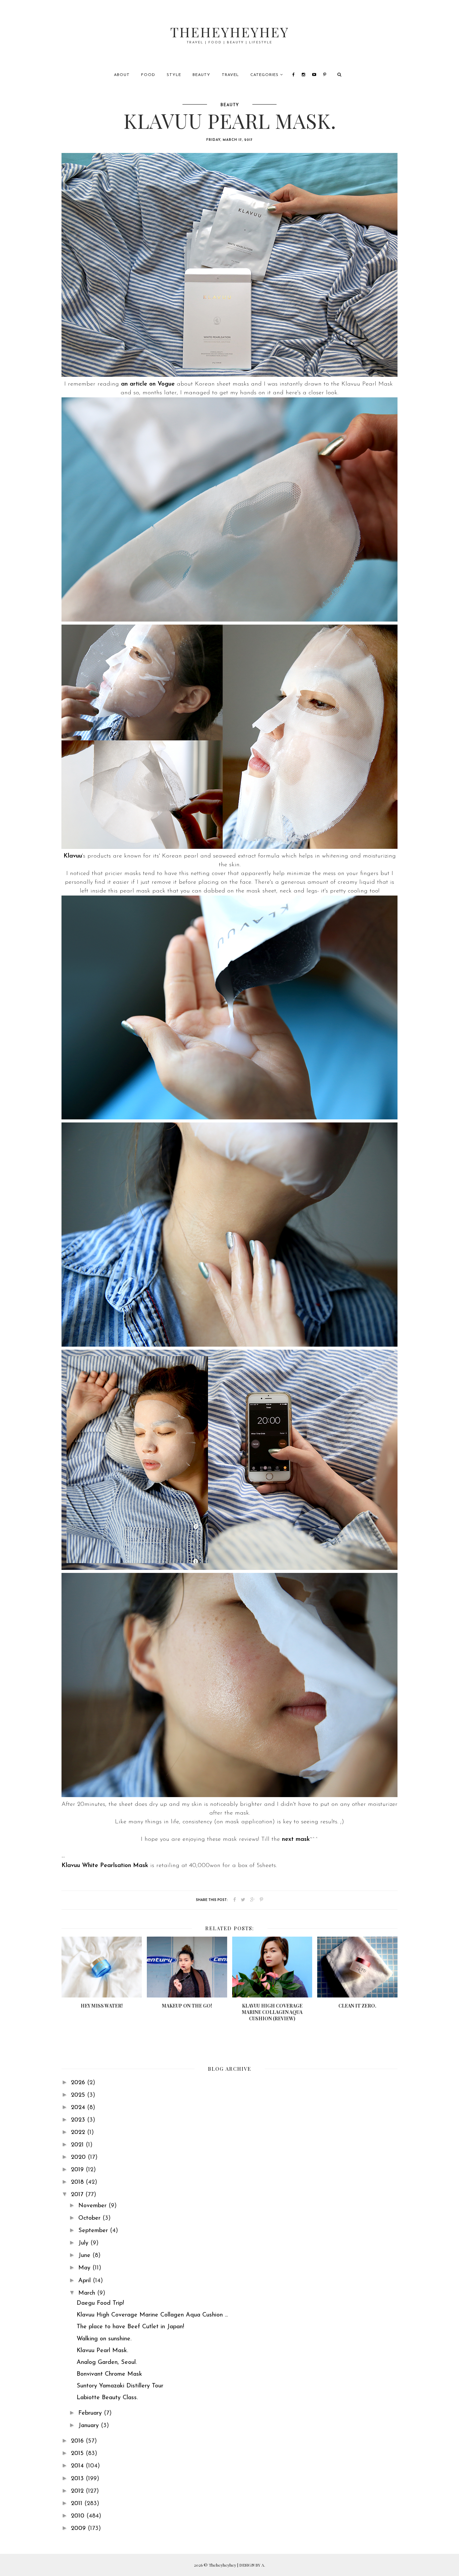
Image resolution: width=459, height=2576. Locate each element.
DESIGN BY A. (252, 2565)
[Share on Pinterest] (261, 1900)
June (85, 2256)
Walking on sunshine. (104, 2339)
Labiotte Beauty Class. (107, 2398)
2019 (78, 2170)
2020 (79, 2157)
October (90, 2218)
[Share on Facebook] (235, 1900)
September (94, 2231)
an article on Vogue (148, 384)
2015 (78, 2454)
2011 (78, 2504)
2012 (78, 2491)
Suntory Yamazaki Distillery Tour (120, 2386)
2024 (79, 2108)
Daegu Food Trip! (100, 2303)
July (84, 2243)
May (85, 2268)
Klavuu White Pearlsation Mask (105, 1866)
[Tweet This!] (243, 1900)
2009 (79, 2529)
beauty (230, 105)
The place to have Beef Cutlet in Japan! (130, 2327)
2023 (79, 2120)
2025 (79, 2095)
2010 (79, 2516)
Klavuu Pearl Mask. (102, 2351)
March (88, 2293)
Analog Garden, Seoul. (107, 2363)
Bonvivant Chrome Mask (109, 2374)
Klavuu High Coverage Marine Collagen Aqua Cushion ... (152, 2315)
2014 (78, 2466)
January (90, 2426)
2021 (78, 2145)
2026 (79, 2083)
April (86, 2281)
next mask (296, 1839)
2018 (78, 2182)
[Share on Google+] (253, 1900)
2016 (78, 2441)
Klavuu (73, 856)
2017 (78, 2195)
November (93, 2206)
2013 (78, 2479)
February (91, 2413)
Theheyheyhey (230, 32)
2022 (79, 2133)
